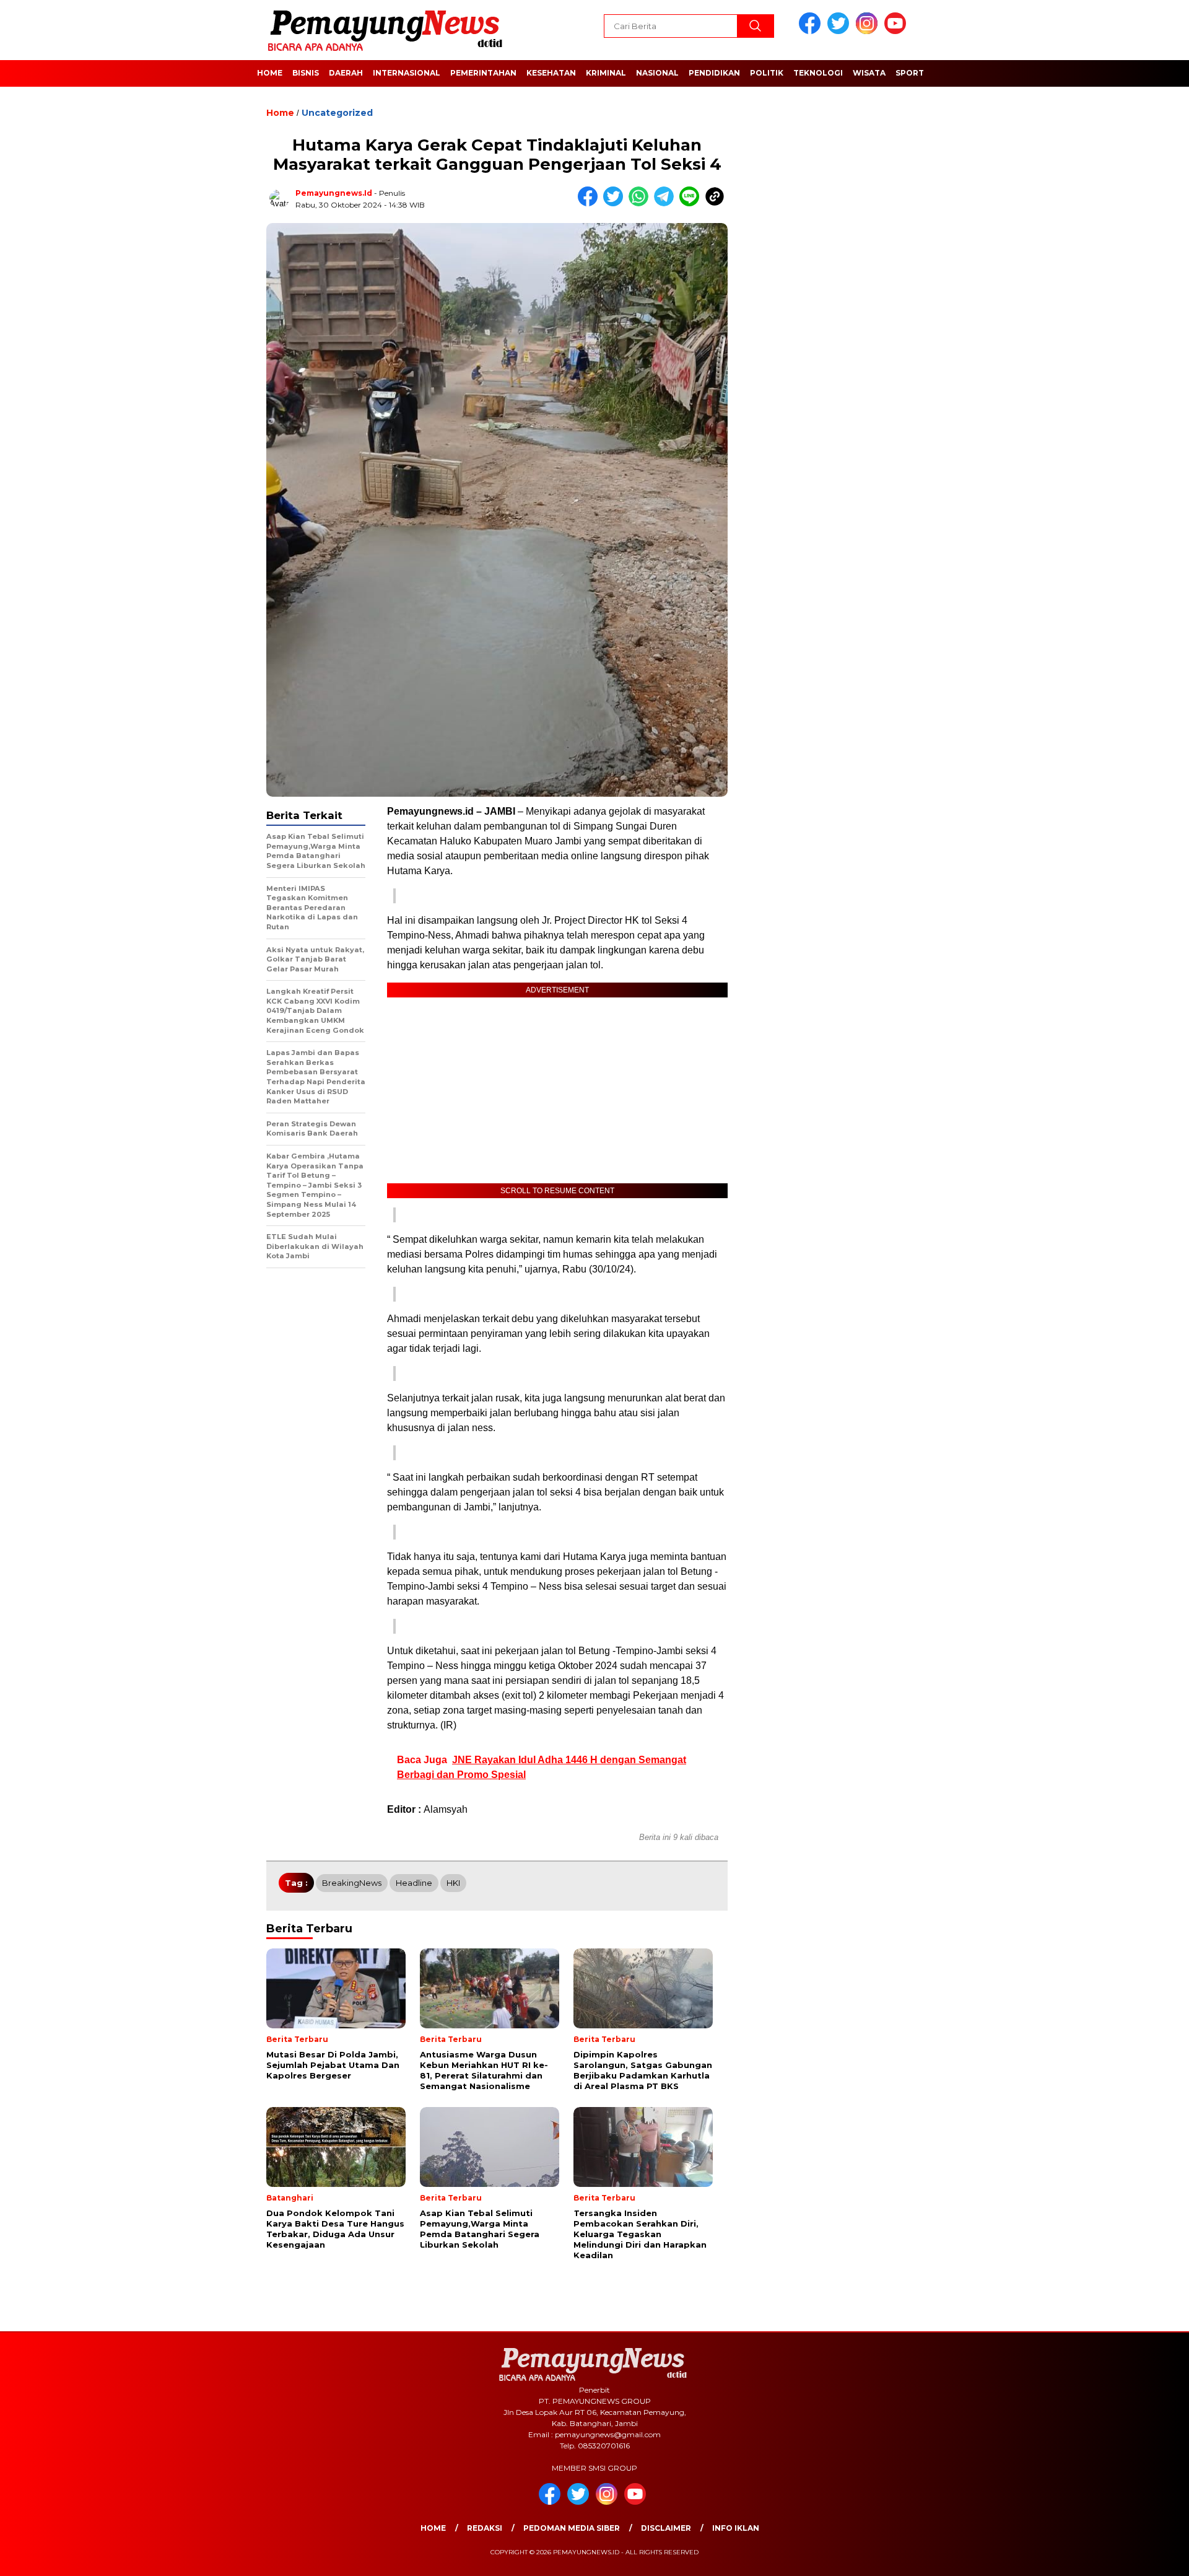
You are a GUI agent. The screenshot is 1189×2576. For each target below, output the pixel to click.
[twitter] (840, 31)
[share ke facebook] (590, 204)
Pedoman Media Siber (572, 2528)
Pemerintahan (483, 73)
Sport (910, 73)
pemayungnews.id (334, 193)
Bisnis (306, 73)
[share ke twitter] (616, 204)
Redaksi (485, 2528)
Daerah (346, 73)
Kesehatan (551, 73)
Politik (767, 73)
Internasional (407, 73)
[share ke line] (692, 204)
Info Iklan (736, 2528)
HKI (453, 1883)
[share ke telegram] (667, 204)
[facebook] (812, 31)
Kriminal (606, 73)
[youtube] (897, 31)
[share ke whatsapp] (641, 204)
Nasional (657, 73)
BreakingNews (352, 1883)
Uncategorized (337, 113)
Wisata (869, 73)
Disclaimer (666, 2528)
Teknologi (818, 73)
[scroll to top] (1143, 2557)
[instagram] (869, 31)
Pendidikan (714, 73)
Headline (414, 1883)
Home (270, 73)
